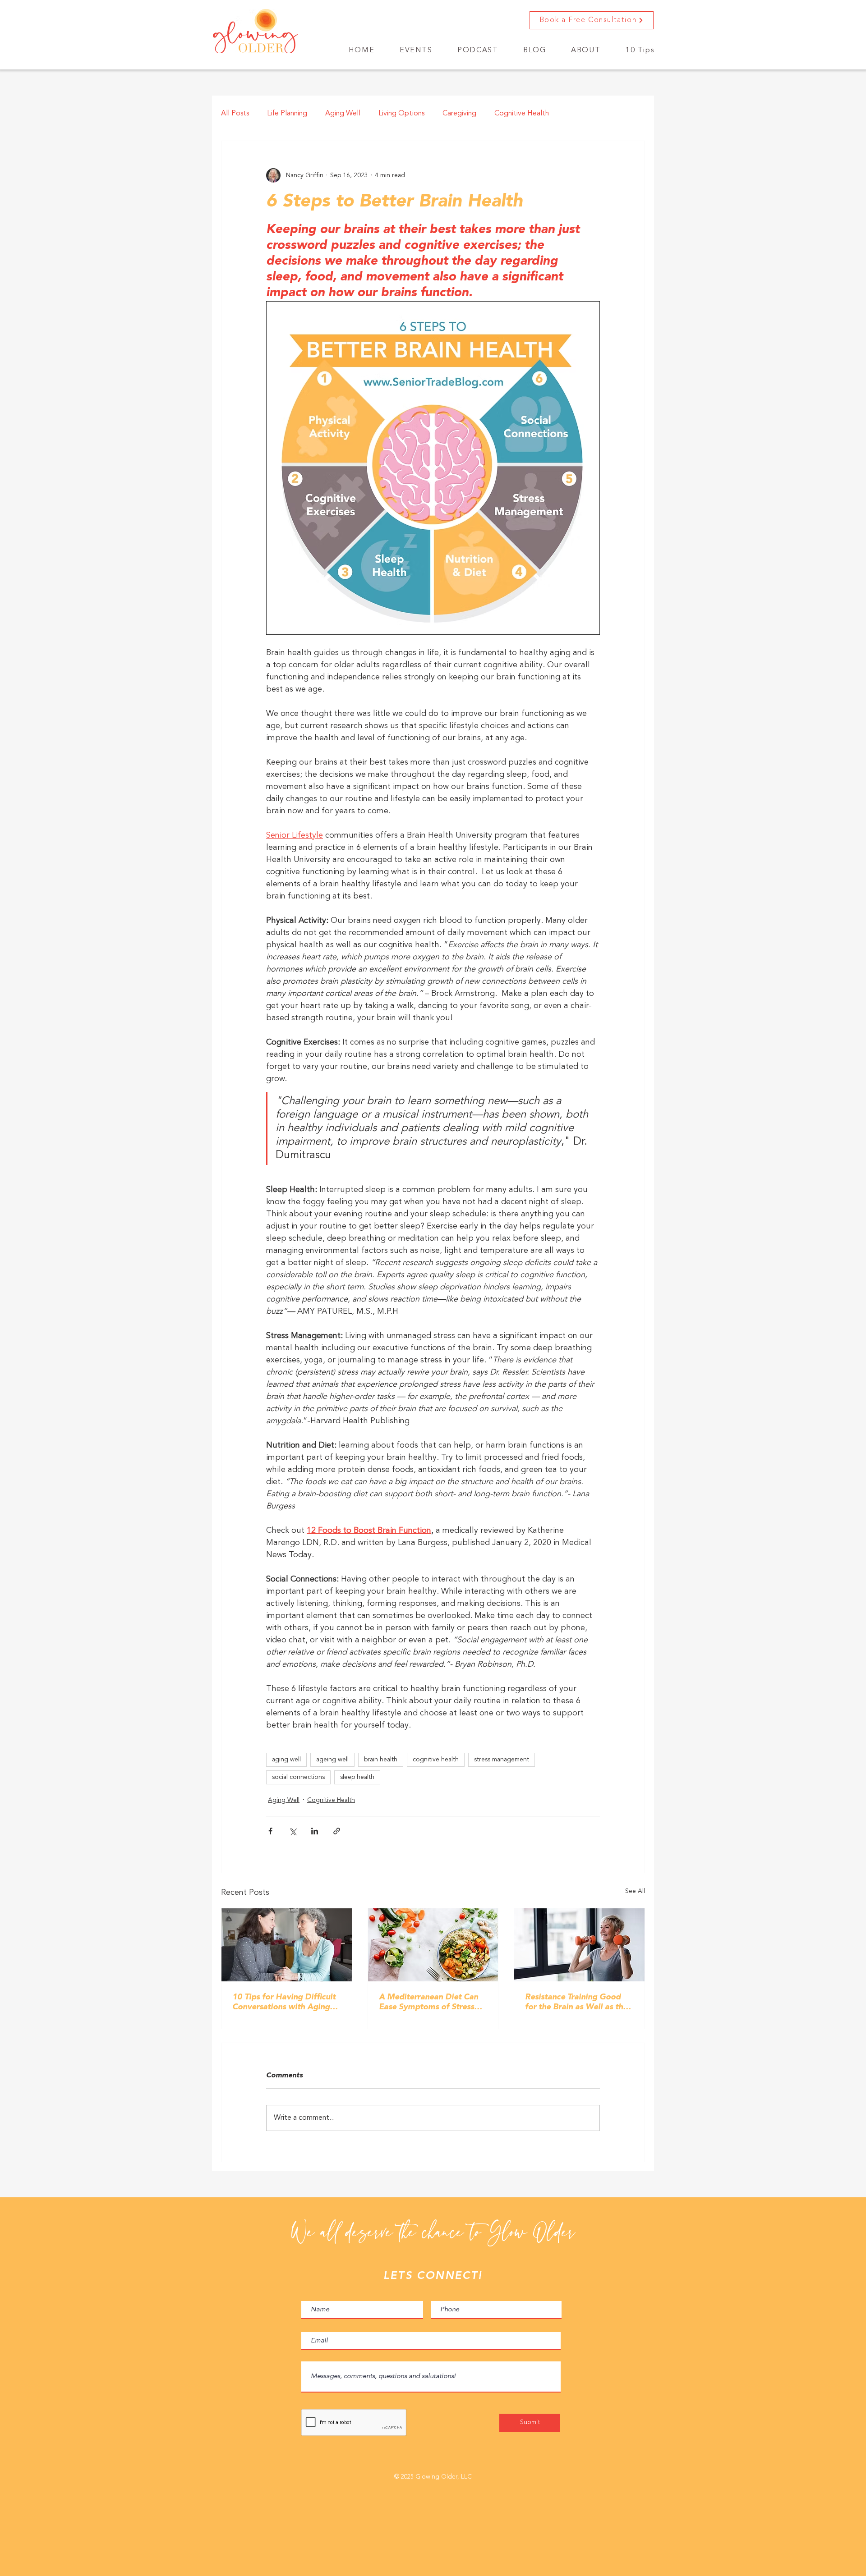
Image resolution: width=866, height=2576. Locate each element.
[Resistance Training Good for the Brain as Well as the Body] (579, 1945)
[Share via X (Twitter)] (293, 1831)
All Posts (235, 114)
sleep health (357, 1777)
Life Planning (287, 114)
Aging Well (343, 114)
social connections (298, 1777)
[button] (478, 51)
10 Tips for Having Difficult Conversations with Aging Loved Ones (284, 2003)
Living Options (401, 114)
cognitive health (436, 1760)
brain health (381, 1760)
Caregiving (459, 114)
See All (635, 1891)
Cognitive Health (522, 114)
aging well (286, 1760)
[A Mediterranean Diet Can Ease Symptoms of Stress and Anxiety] (433, 1945)
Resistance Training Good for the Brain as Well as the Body (576, 2003)
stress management (502, 1760)
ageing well (332, 1760)
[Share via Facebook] (270, 1831)
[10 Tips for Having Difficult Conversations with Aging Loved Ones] (287, 1945)
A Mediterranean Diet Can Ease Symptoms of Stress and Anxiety (428, 2003)
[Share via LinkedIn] (315, 1831)
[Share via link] (337, 1831)
